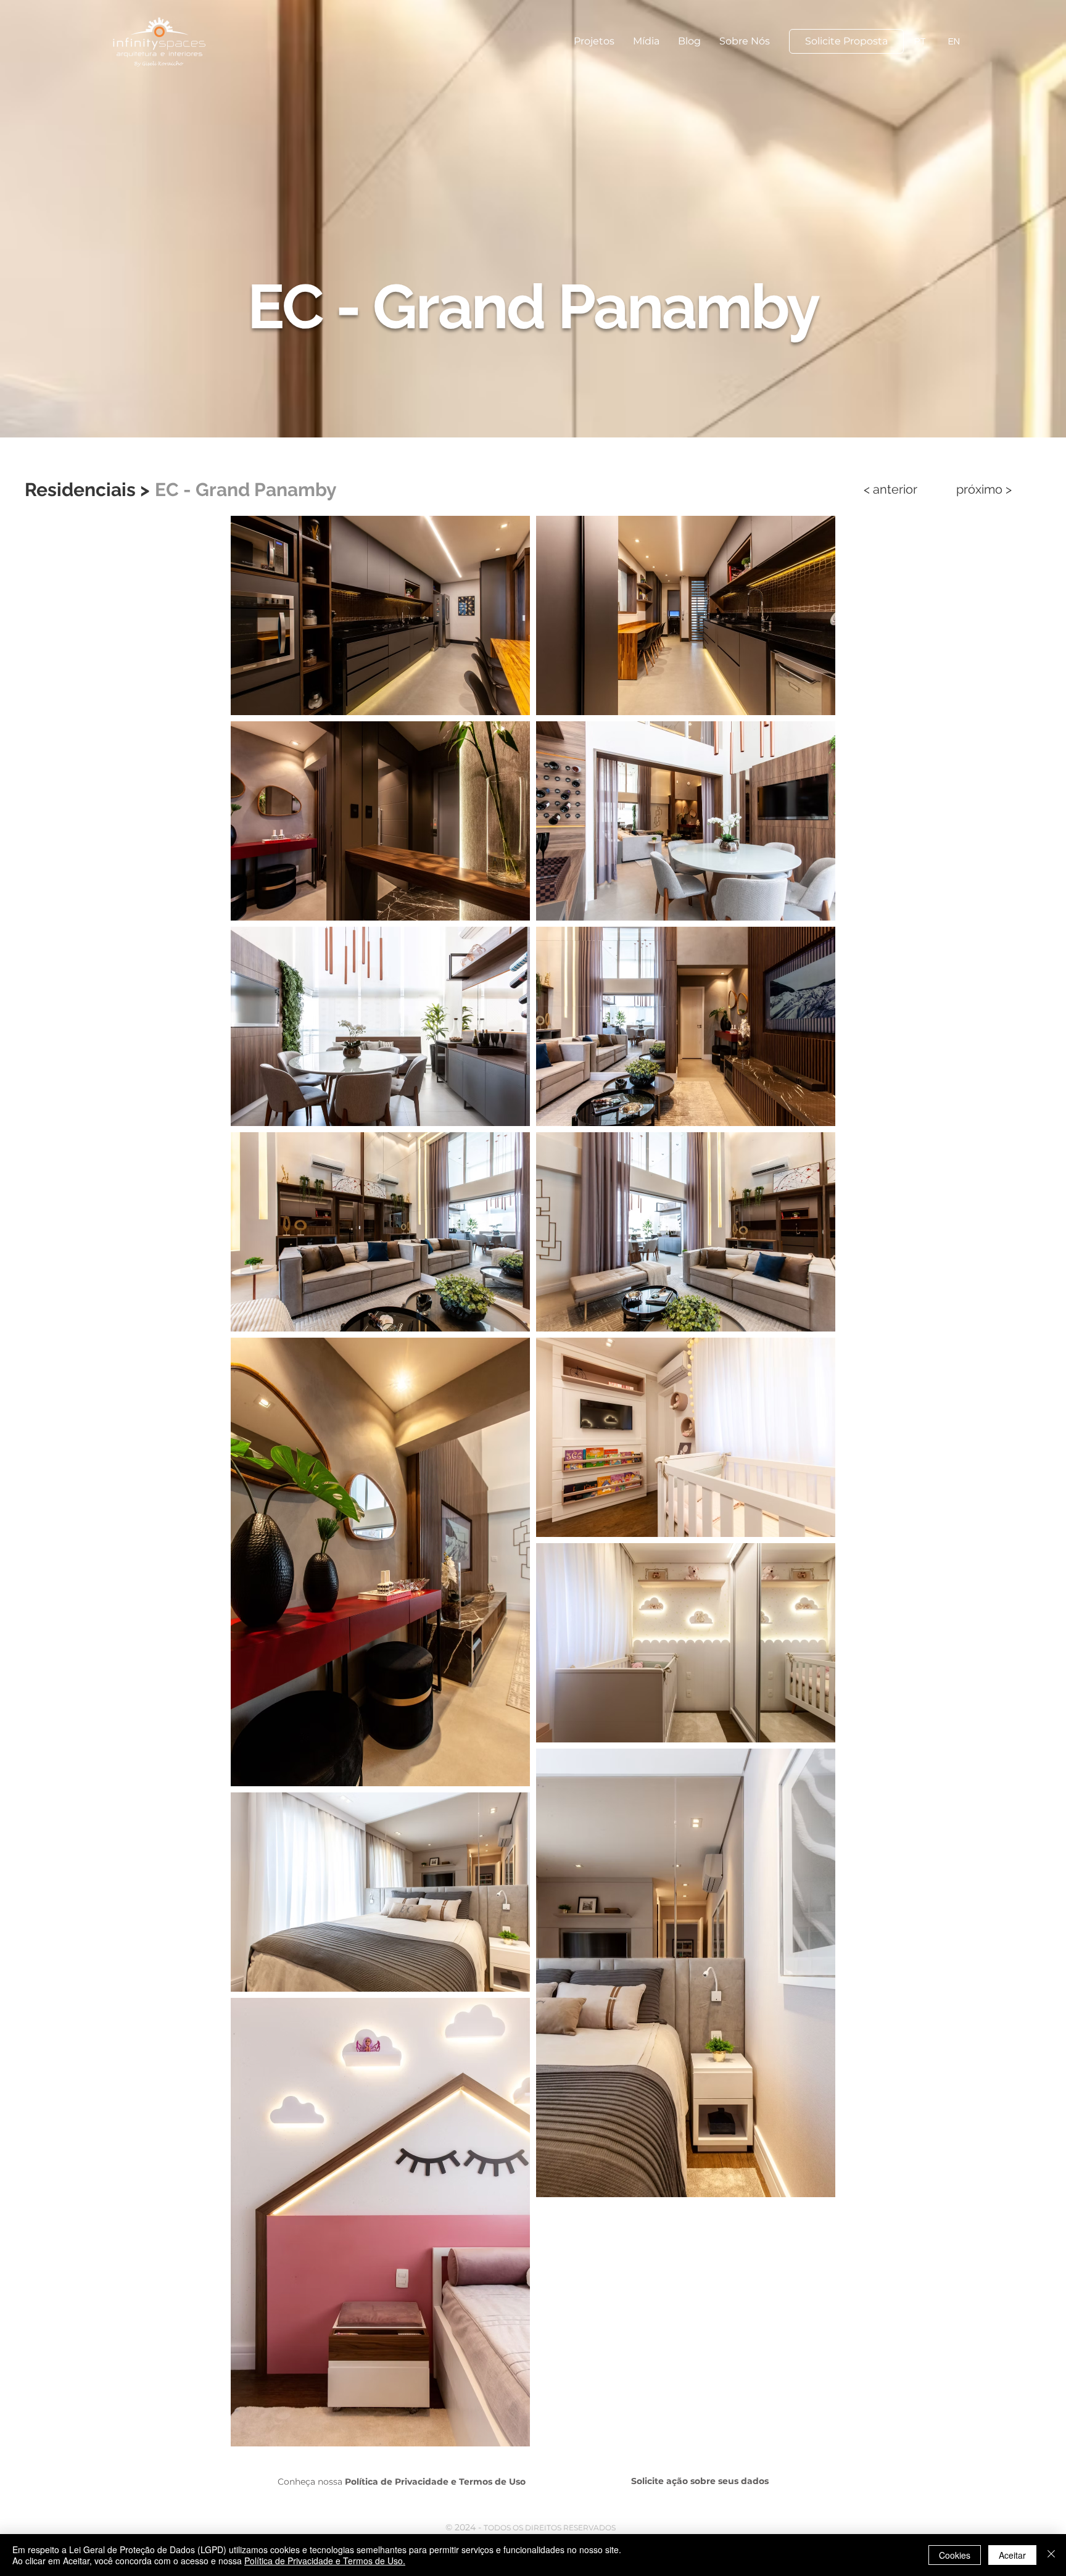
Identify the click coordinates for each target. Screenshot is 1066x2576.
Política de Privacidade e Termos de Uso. (325, 2561)
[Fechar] (1051, 2555)
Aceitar (1012, 2555)
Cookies (955, 2555)
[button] (594, 41)
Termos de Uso (492, 2482)
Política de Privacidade (397, 2482)
